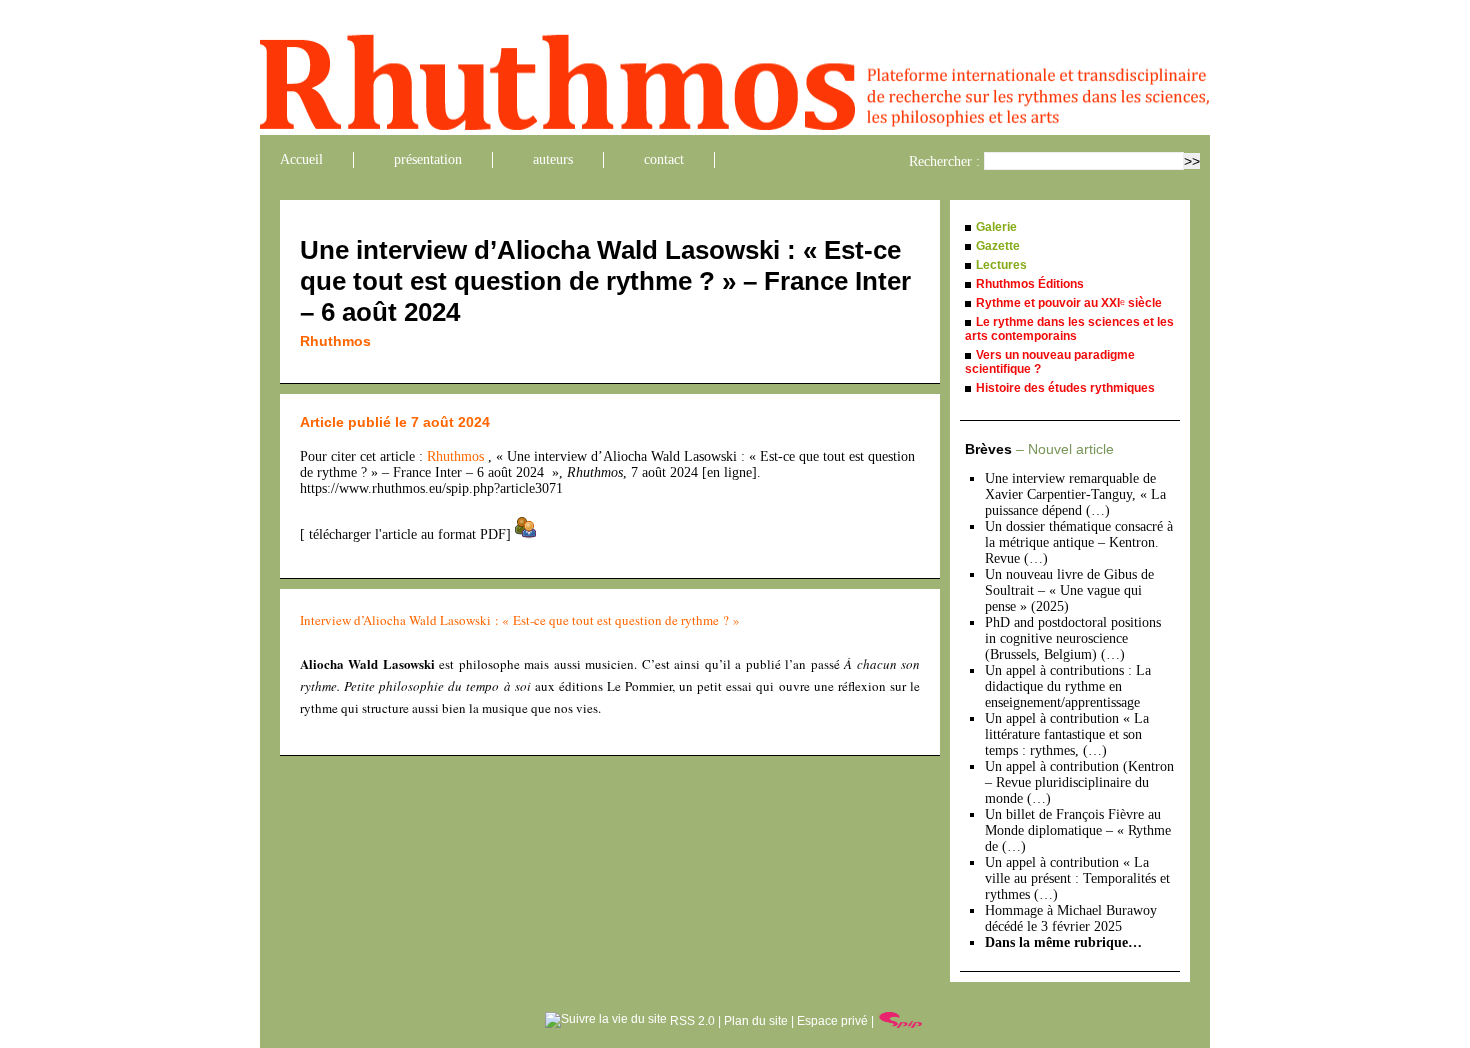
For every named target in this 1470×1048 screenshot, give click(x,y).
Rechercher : (944, 161)
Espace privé (832, 1021)
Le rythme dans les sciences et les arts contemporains (1069, 329)
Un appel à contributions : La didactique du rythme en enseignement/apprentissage (1068, 686)
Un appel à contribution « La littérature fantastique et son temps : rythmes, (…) (1067, 734)
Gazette (998, 246)
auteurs (553, 159)
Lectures (1001, 265)
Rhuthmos (335, 341)
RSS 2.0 (691, 1021)
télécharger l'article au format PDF (405, 534)
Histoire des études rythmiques (1065, 388)
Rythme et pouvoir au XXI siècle (1069, 303)
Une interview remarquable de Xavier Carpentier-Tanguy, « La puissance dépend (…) (1075, 494)
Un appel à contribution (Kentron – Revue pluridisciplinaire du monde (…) (1079, 782)
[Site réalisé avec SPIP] (901, 1021)
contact (664, 159)
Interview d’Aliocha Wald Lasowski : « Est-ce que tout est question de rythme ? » (520, 620)
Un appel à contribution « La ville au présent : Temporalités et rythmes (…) (1077, 878)
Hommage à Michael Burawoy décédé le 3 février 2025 (1071, 918)
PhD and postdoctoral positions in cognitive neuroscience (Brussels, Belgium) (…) (1073, 638)
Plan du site (756, 1021)
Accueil (301, 159)
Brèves (1039, 449)
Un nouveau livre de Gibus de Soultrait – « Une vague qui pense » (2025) (1069, 590)
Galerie (996, 227)
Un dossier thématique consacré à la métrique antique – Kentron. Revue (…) (1079, 542)
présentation (428, 159)
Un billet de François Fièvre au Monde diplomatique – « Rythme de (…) (1078, 830)
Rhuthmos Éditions (1030, 284)
